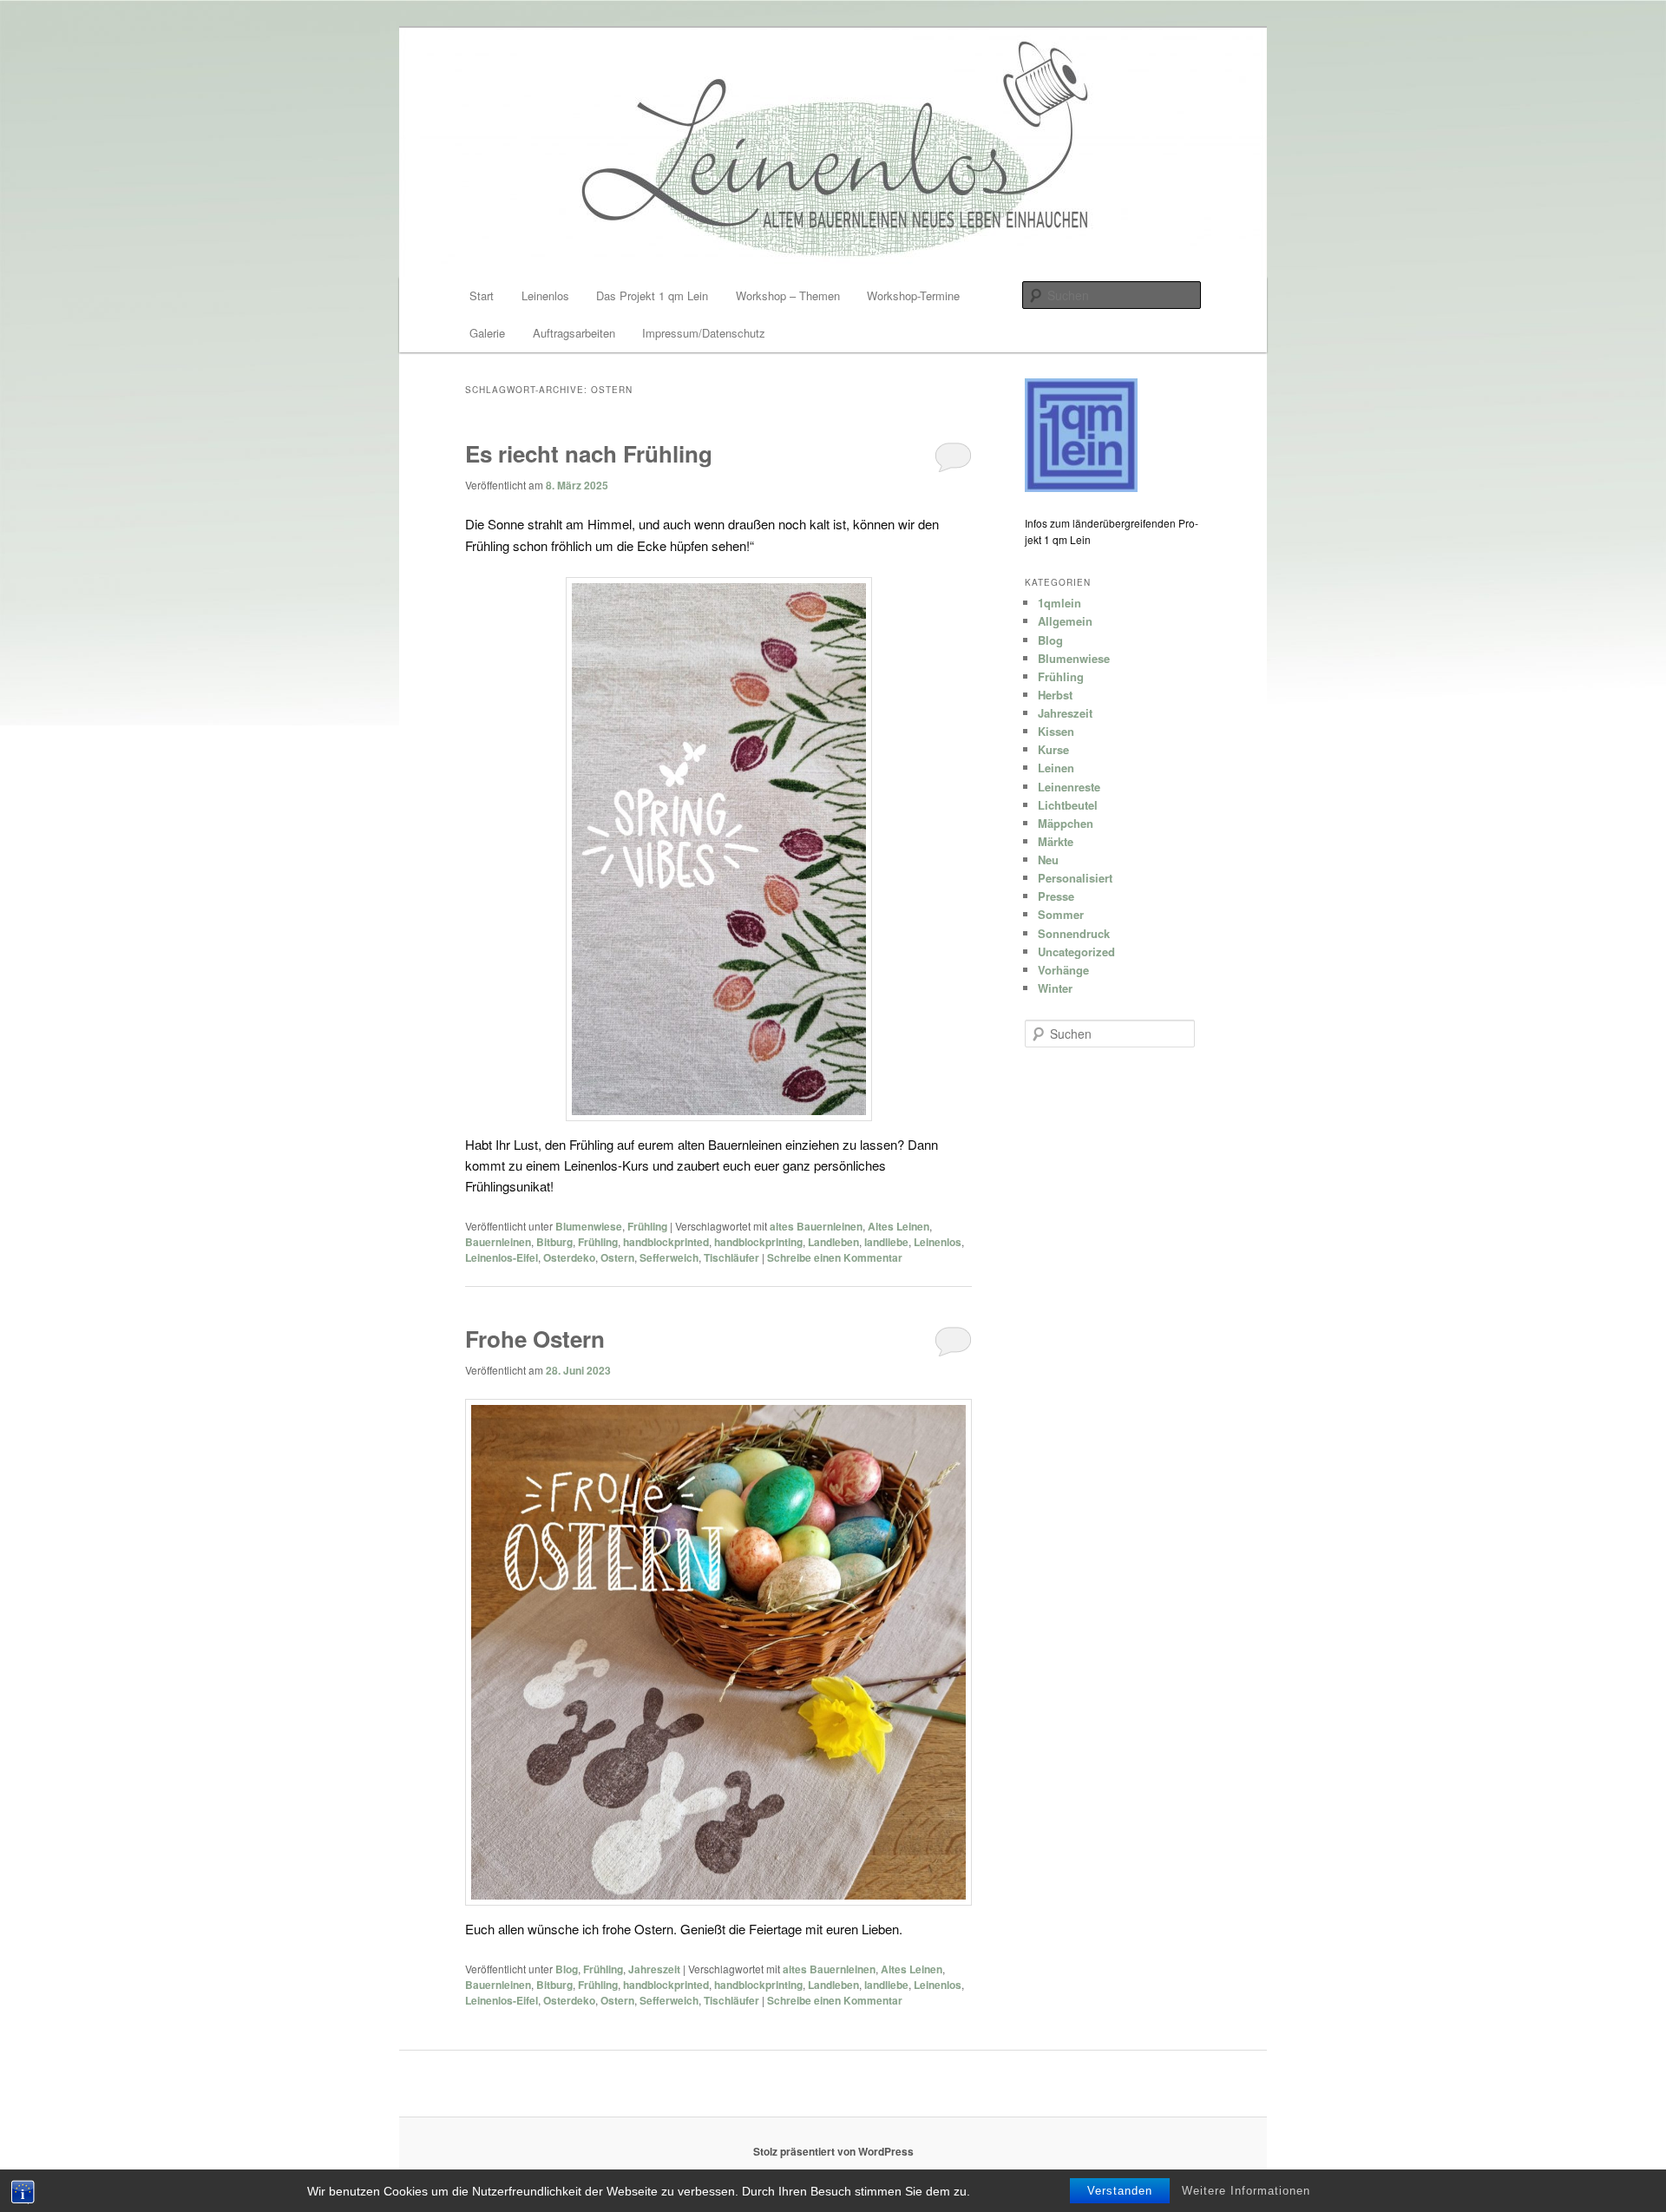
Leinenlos (545, 295)
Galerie (487, 333)
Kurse (1053, 749)
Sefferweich (669, 1257)
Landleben (833, 1242)
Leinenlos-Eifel (502, 1257)
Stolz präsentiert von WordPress (833, 2151)
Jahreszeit (654, 1969)
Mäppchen (1066, 823)
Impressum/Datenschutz (704, 333)
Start (482, 295)
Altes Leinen (899, 1226)
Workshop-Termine (913, 295)
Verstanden (1120, 2191)
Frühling (647, 1226)
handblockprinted (666, 1242)
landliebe (886, 1242)
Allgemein (1065, 621)
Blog (567, 1969)
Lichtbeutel (1068, 805)
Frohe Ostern (535, 1339)
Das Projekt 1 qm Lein (652, 295)
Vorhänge (1063, 970)
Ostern (617, 1257)
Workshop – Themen (788, 295)
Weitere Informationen (1246, 2191)
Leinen (1056, 768)
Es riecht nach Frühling (589, 453)
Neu (1048, 860)
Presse (1056, 896)
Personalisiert (1075, 878)
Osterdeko (569, 1257)
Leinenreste (1069, 787)
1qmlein (1059, 603)
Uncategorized (1076, 952)
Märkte (1056, 841)
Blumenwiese (589, 1226)
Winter (1055, 988)
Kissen (1056, 731)
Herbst (1055, 695)
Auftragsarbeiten (574, 333)
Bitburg (554, 1242)
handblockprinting (758, 1242)
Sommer (1061, 914)
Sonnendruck (1074, 933)
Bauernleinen (498, 1242)
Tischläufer (731, 1257)
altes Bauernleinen (816, 1226)
